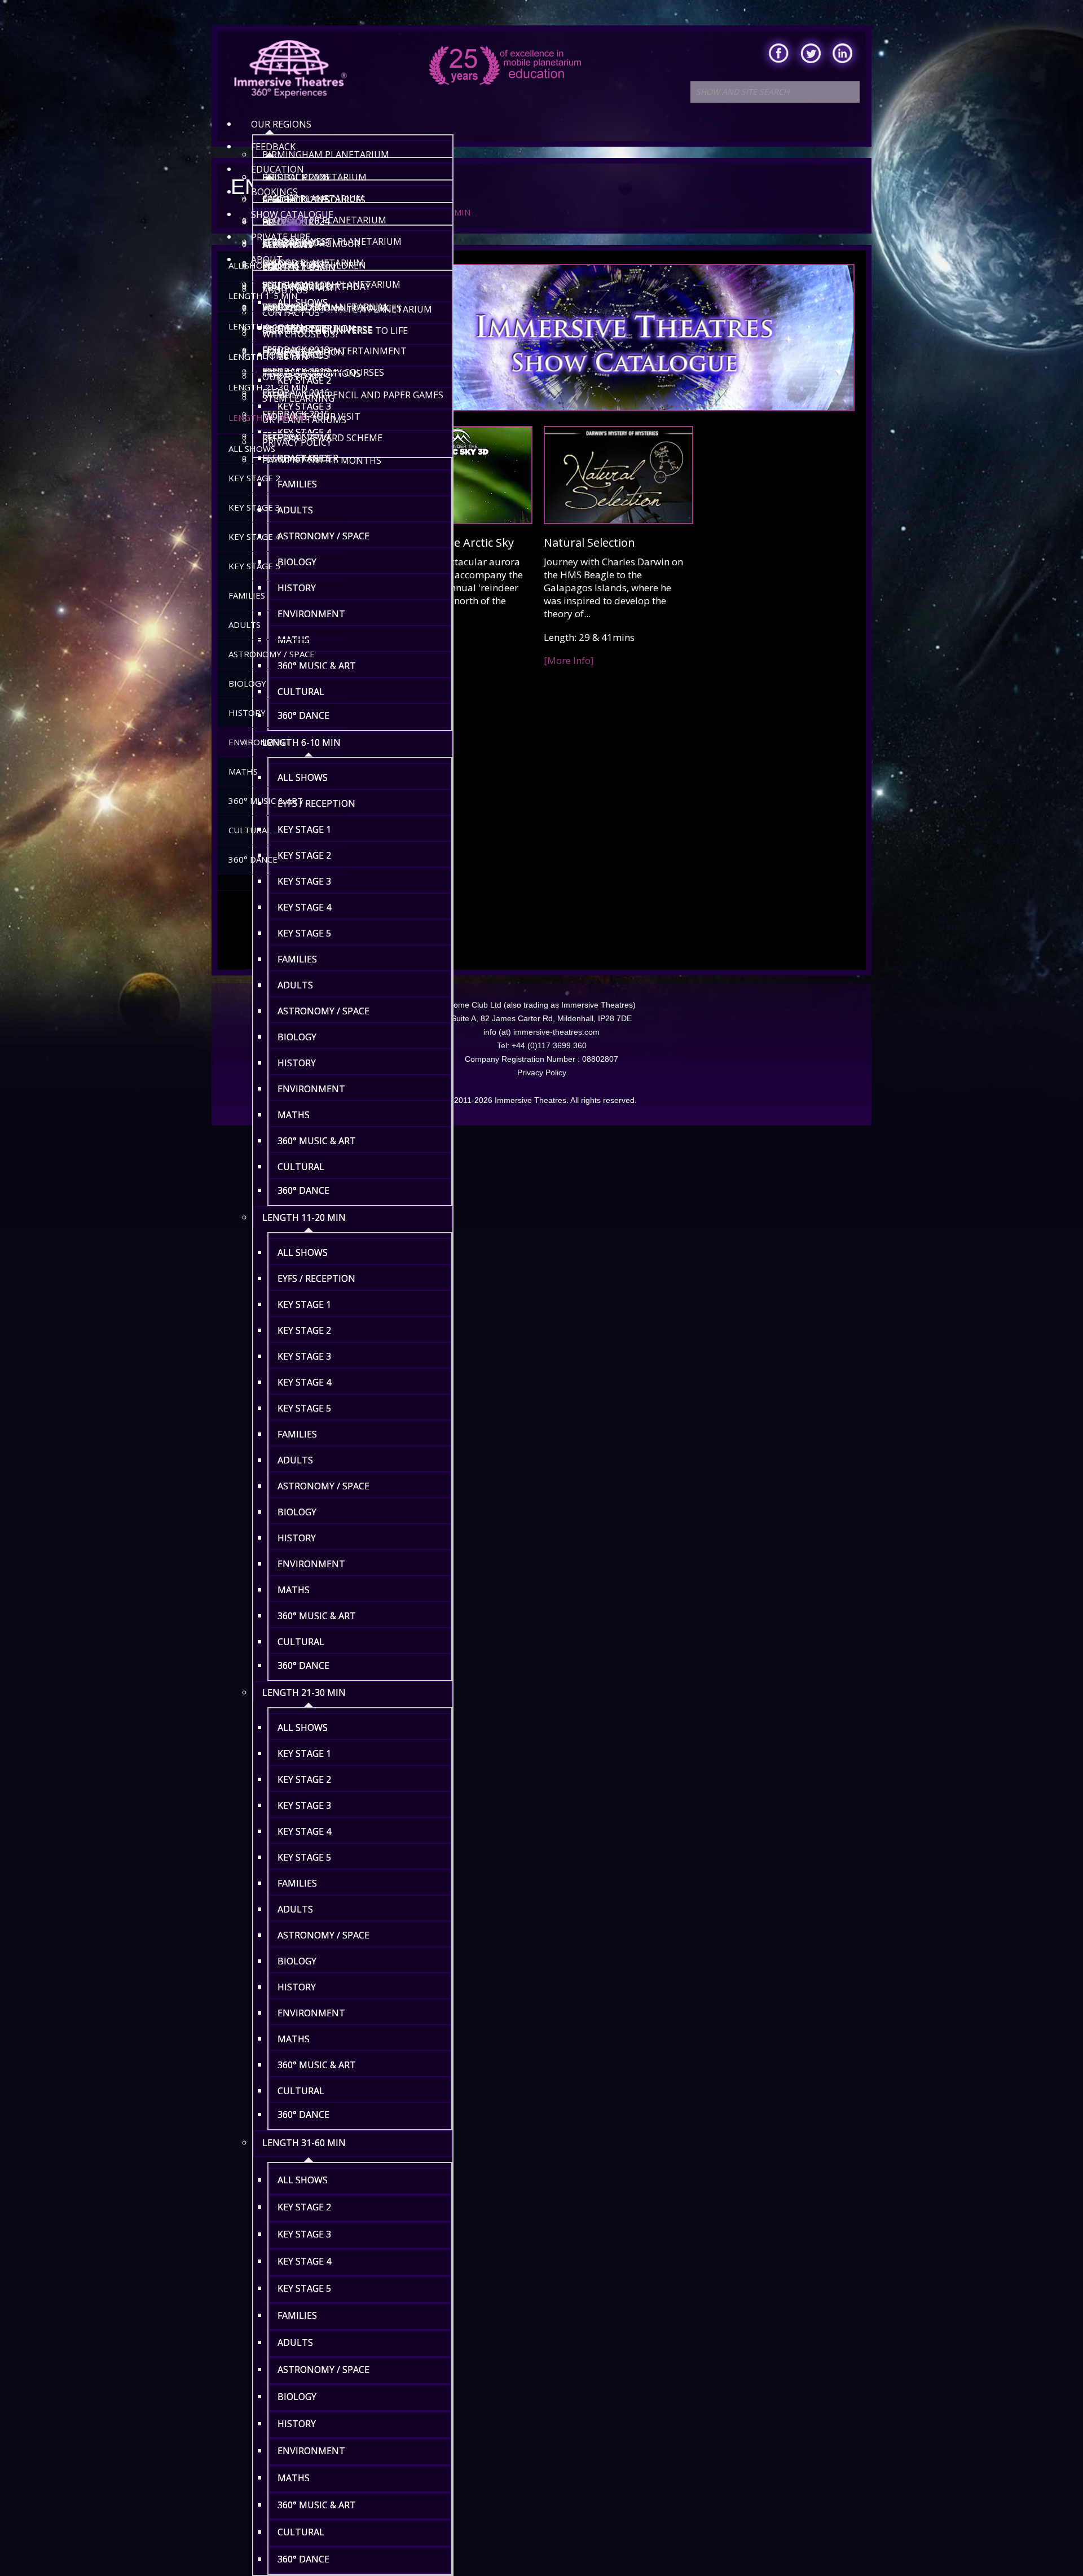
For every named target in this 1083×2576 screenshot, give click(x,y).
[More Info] (569, 660)
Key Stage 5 (254, 566)
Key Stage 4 (254, 537)
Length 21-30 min (268, 387)
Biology (247, 683)
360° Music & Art (266, 801)
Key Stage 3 (254, 507)
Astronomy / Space (272, 654)
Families (247, 595)
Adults (245, 625)
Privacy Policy (542, 1072)
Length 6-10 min (265, 326)
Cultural (250, 830)
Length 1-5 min (263, 296)
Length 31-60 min (268, 417)
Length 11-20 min (268, 357)
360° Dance (253, 859)
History (247, 713)
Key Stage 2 (254, 478)
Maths (243, 771)
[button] (353, 297)
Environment (259, 742)
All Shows (252, 265)
